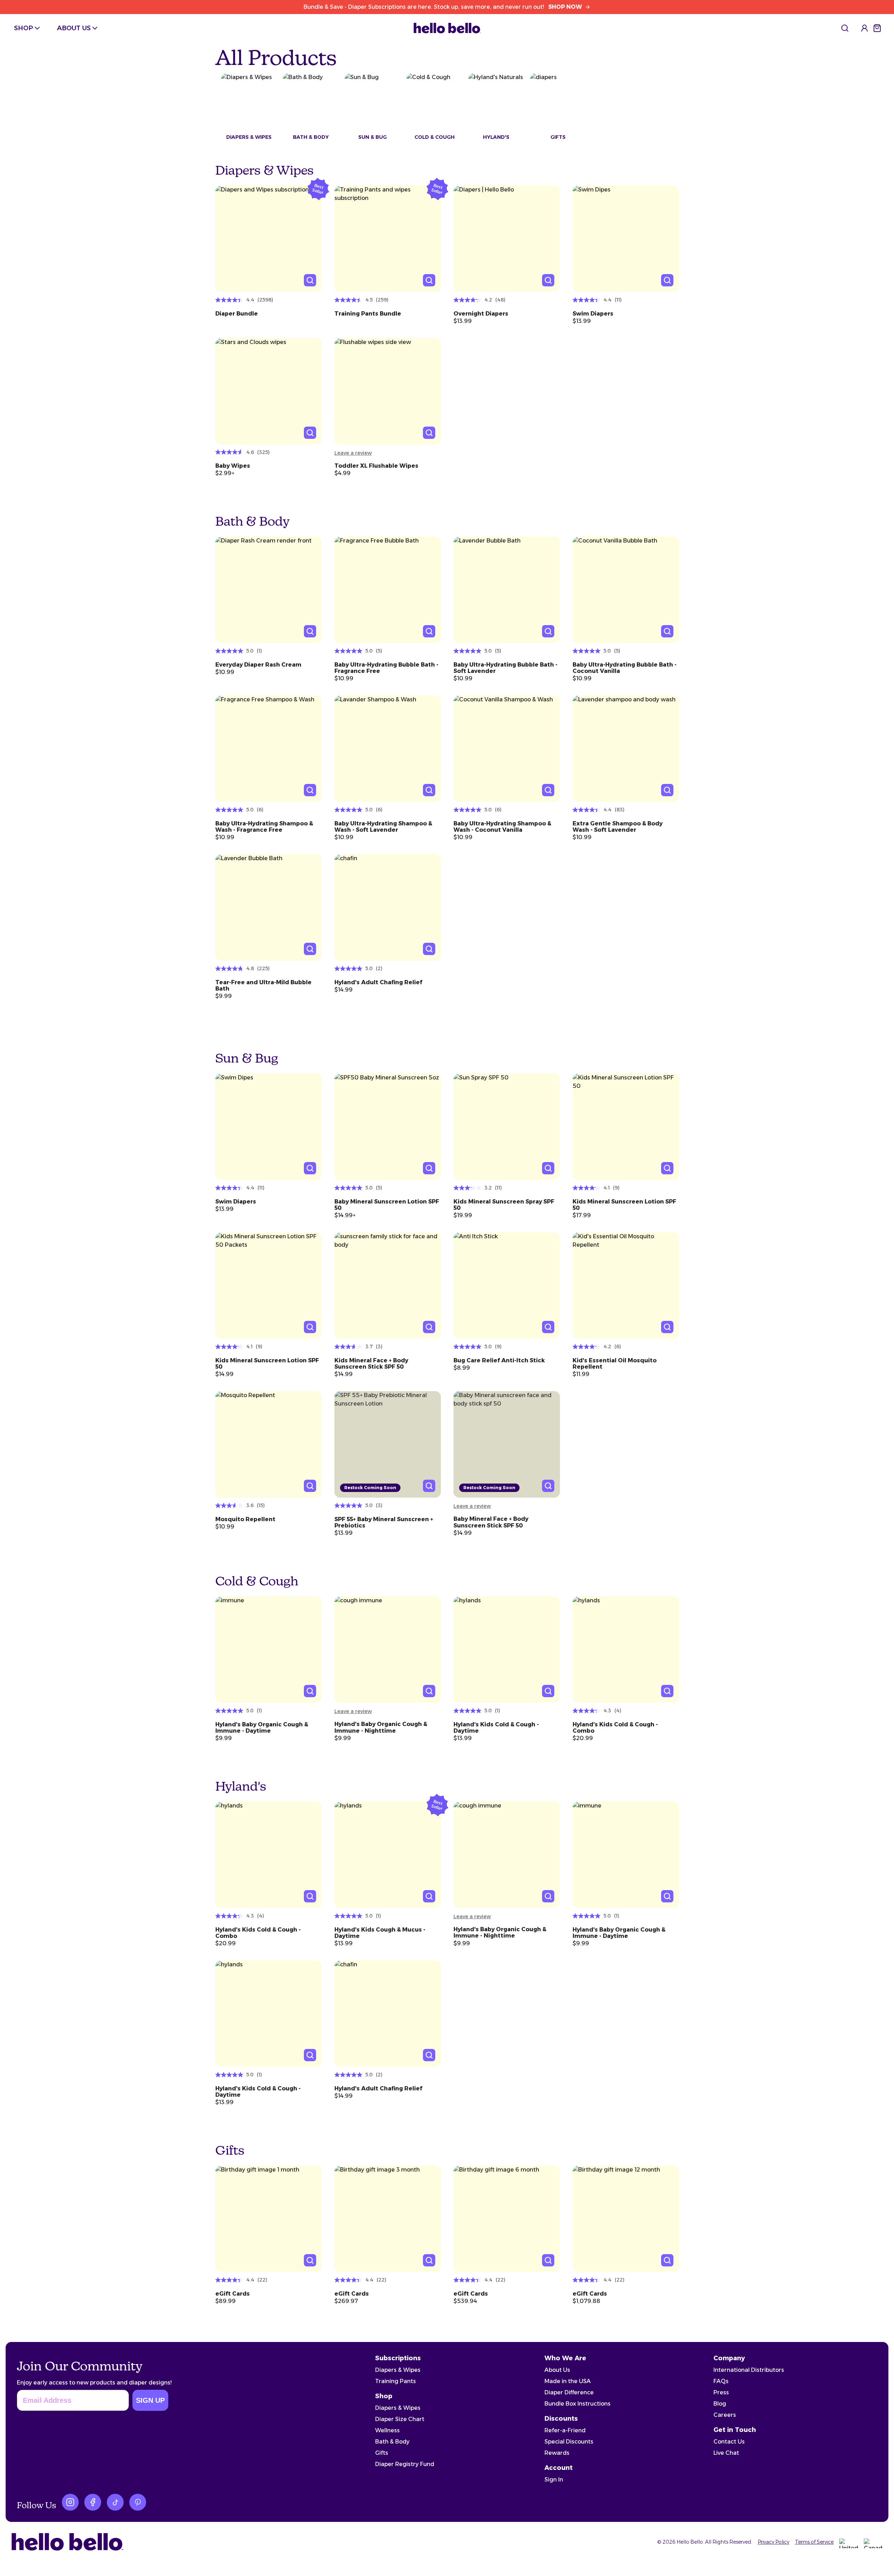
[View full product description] (269, 311)
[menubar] (57, 28)
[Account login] (864, 28)
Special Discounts (569, 2442)
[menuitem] (845, 28)
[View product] (269, 239)
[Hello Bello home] (447, 28)
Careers (725, 2415)
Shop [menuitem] (24, 28)
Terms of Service (814, 2542)
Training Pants (396, 2381)
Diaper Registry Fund (405, 2464)
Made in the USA (568, 2381)
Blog (720, 2404)
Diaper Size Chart (400, 2419)
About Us (557, 2370)
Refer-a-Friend (565, 2430)
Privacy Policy (774, 2542)
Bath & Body (392, 2442)
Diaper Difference (569, 2392)
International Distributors (749, 2370)
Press (721, 2392)
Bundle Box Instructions (577, 2404)
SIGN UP (150, 2400)
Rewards (557, 2453)
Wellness (387, 2430)
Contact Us (729, 2442)
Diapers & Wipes (398, 2370)
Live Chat (726, 2453)
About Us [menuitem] (74, 28)
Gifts (382, 2453)
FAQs (721, 2381)
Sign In (554, 2480)
